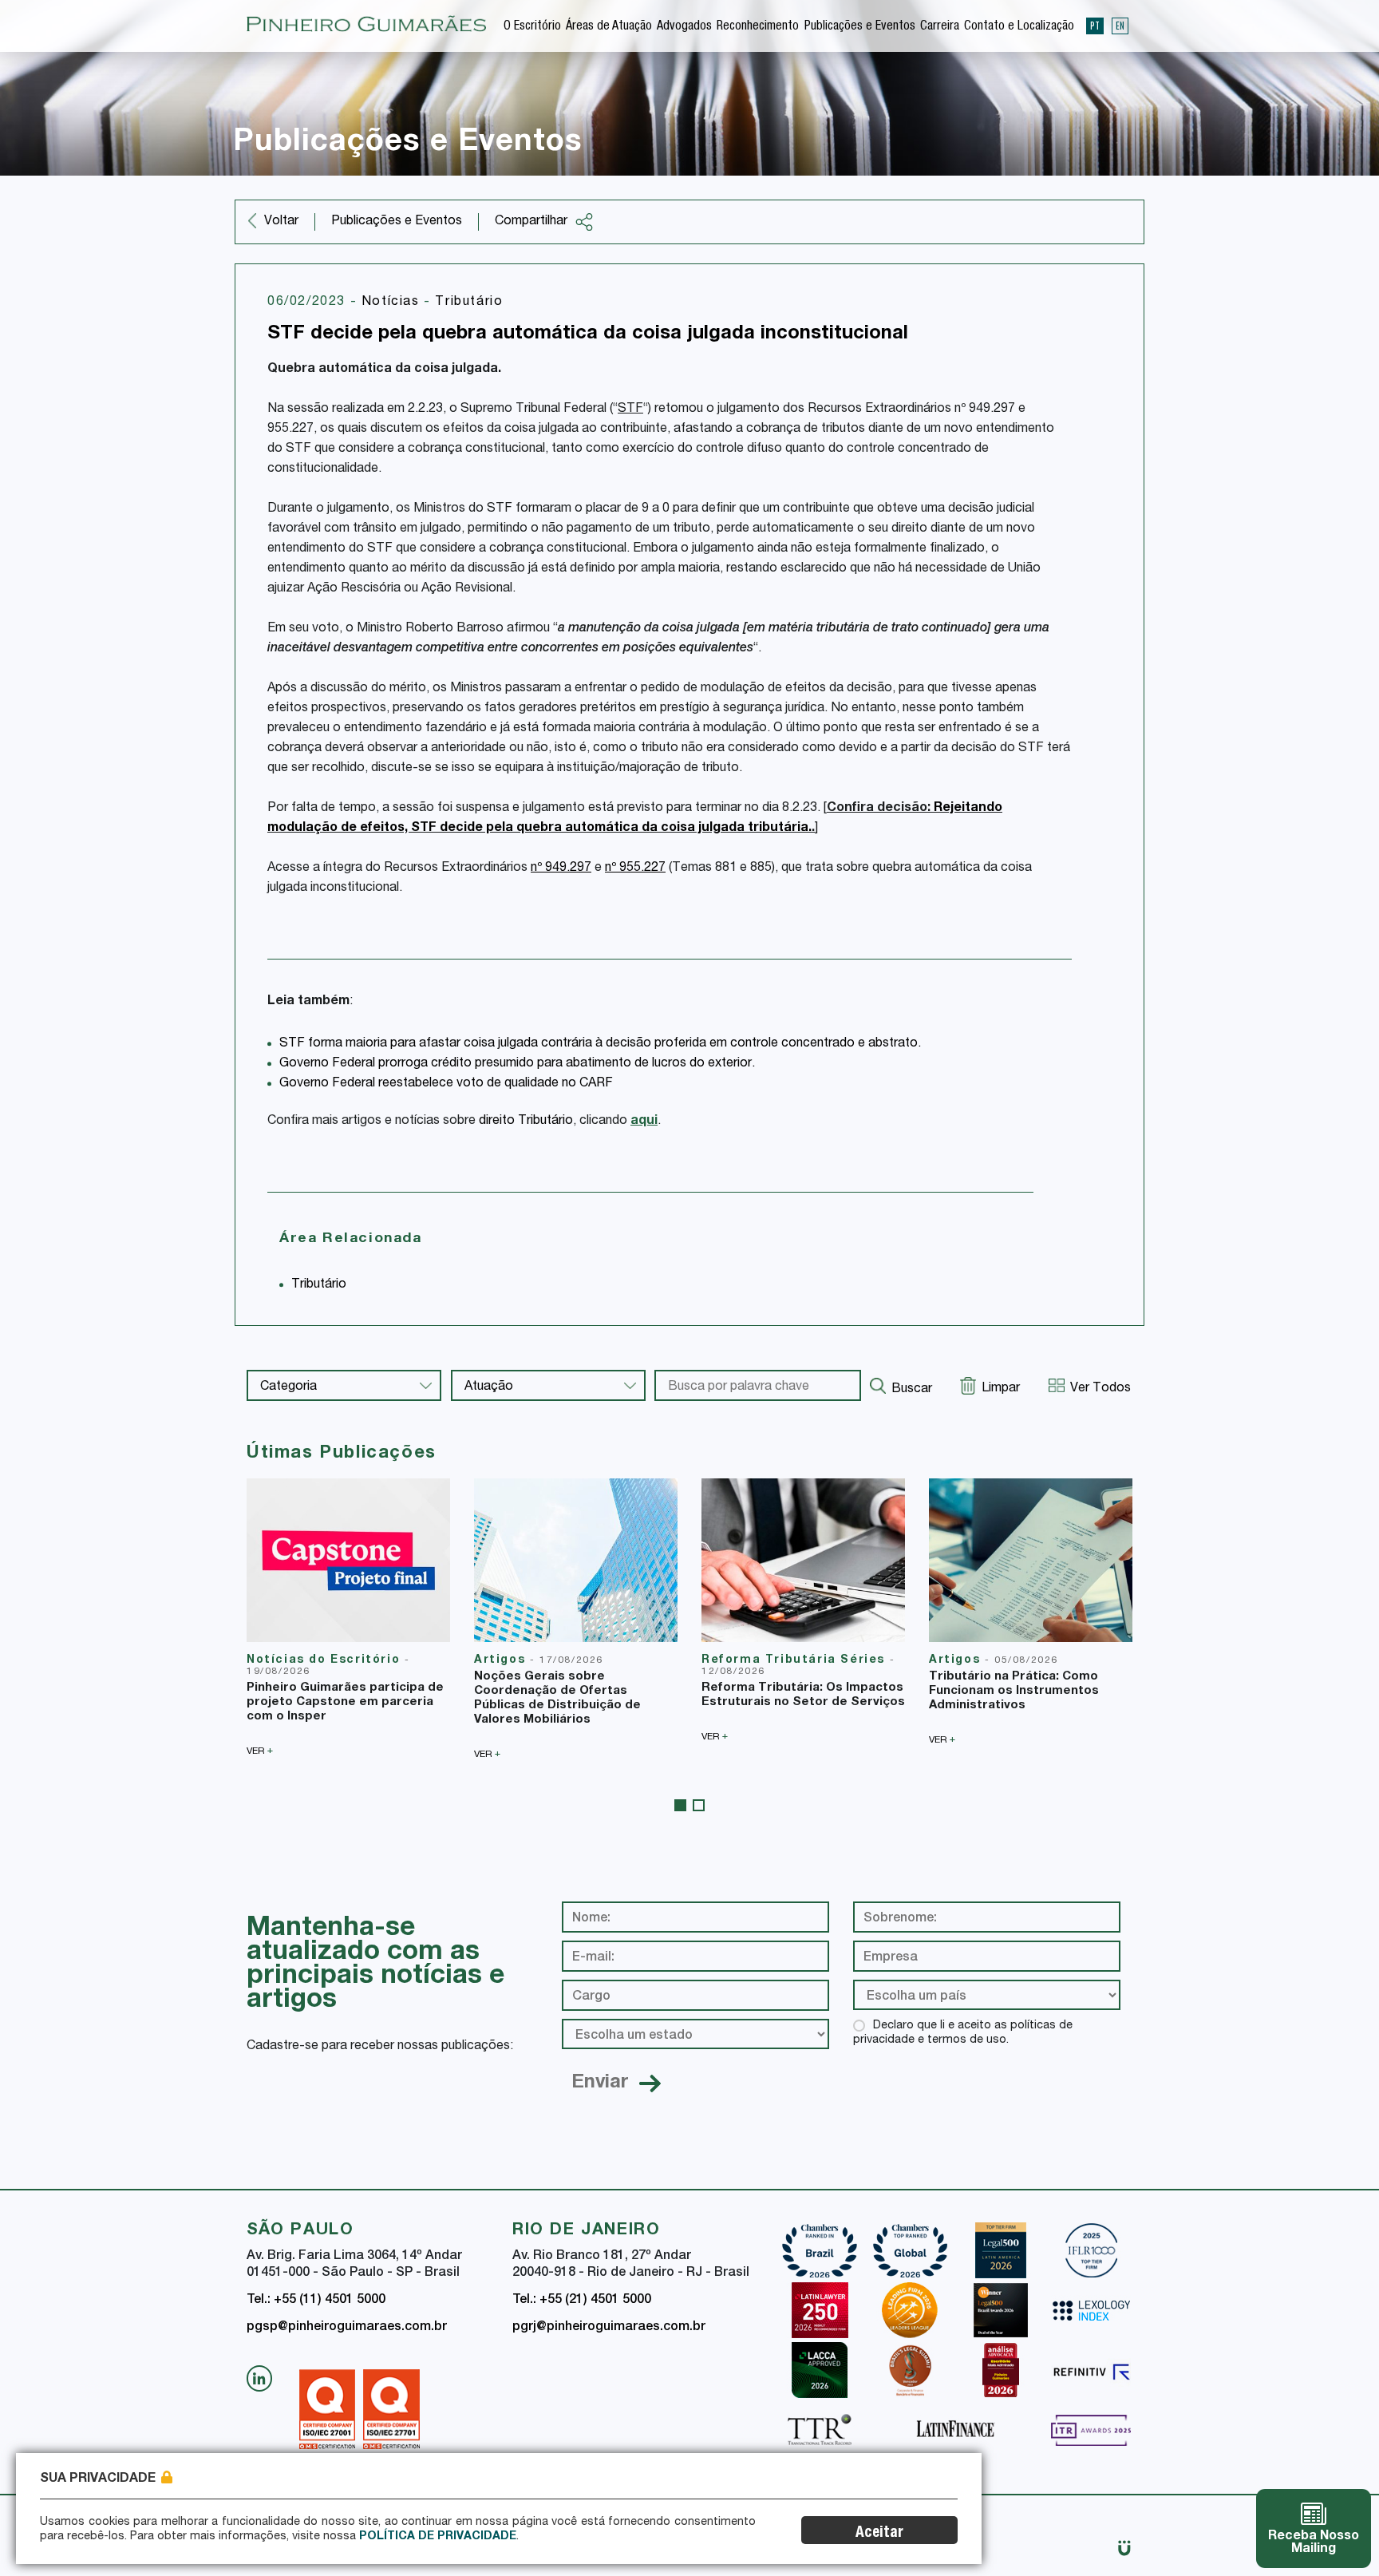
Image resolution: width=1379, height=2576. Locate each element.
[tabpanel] (348, 1617)
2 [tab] (699, 1805)
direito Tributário (526, 1122)
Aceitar (879, 2533)
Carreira (940, 27)
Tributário (469, 303)
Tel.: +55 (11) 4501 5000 (316, 2301)
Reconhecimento (758, 27)
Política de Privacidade (438, 2537)
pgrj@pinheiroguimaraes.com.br (609, 2328)
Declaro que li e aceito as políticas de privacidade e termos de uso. (963, 2033)
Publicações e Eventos (860, 27)
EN (1120, 26)
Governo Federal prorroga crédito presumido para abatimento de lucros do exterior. (517, 1064)
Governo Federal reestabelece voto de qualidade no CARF (446, 1084)
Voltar (281, 222)
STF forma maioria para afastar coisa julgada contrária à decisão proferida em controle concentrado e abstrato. (600, 1044)
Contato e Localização (1019, 27)
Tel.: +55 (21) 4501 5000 (582, 2301)
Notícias (393, 303)
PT (1095, 26)
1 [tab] (680, 1805)
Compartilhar (531, 222)
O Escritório (532, 27)
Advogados (684, 27)
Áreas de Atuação (609, 27)
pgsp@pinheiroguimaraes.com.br (347, 2328)
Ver (260, 1751)
